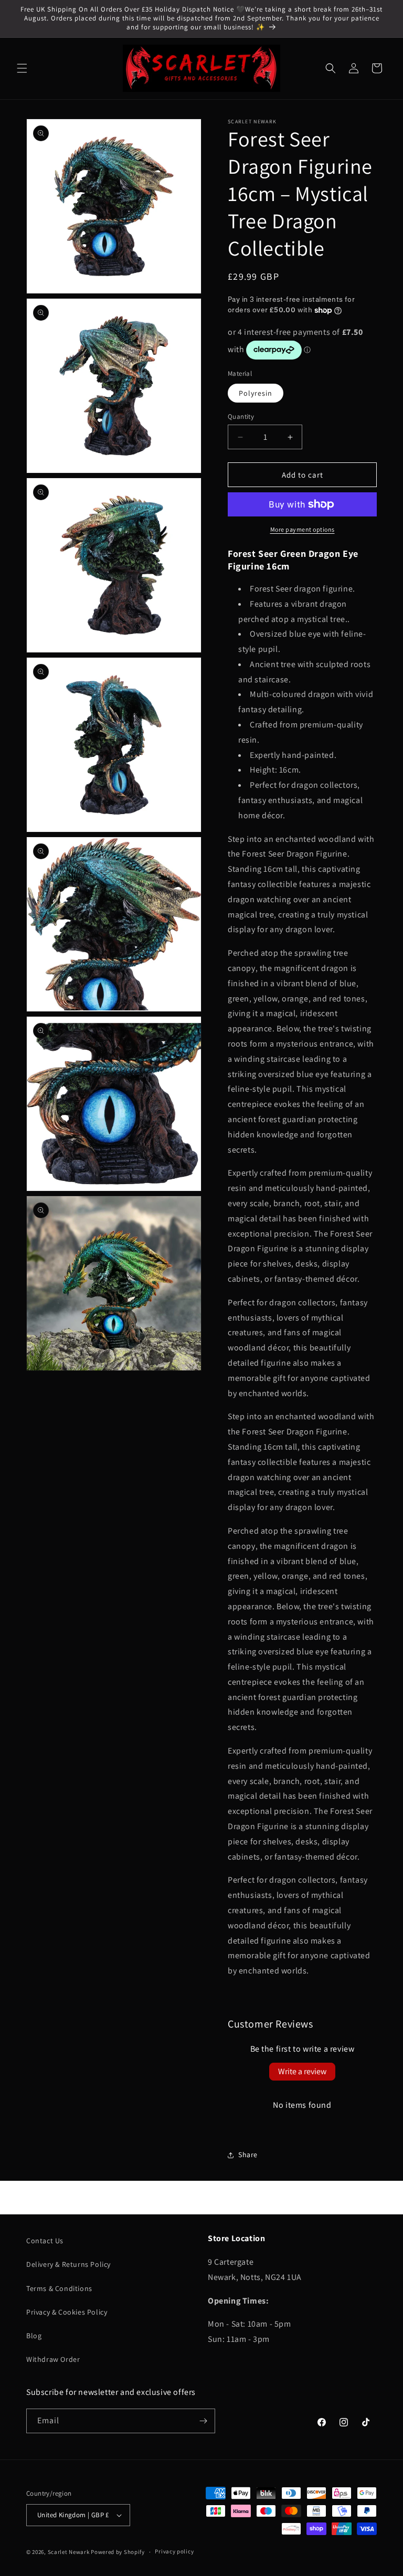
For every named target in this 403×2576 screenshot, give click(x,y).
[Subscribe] (203, 2421)
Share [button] (248, 2155)
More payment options (303, 529)
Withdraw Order (53, 2359)
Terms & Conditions (59, 2288)
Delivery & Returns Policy (68, 2264)
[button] (22, 68)
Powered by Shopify (118, 2552)
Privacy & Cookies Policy (67, 2312)
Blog (34, 2336)
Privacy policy (174, 2551)
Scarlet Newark (69, 2552)
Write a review (302, 2071)
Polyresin (256, 393)
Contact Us (45, 2241)
